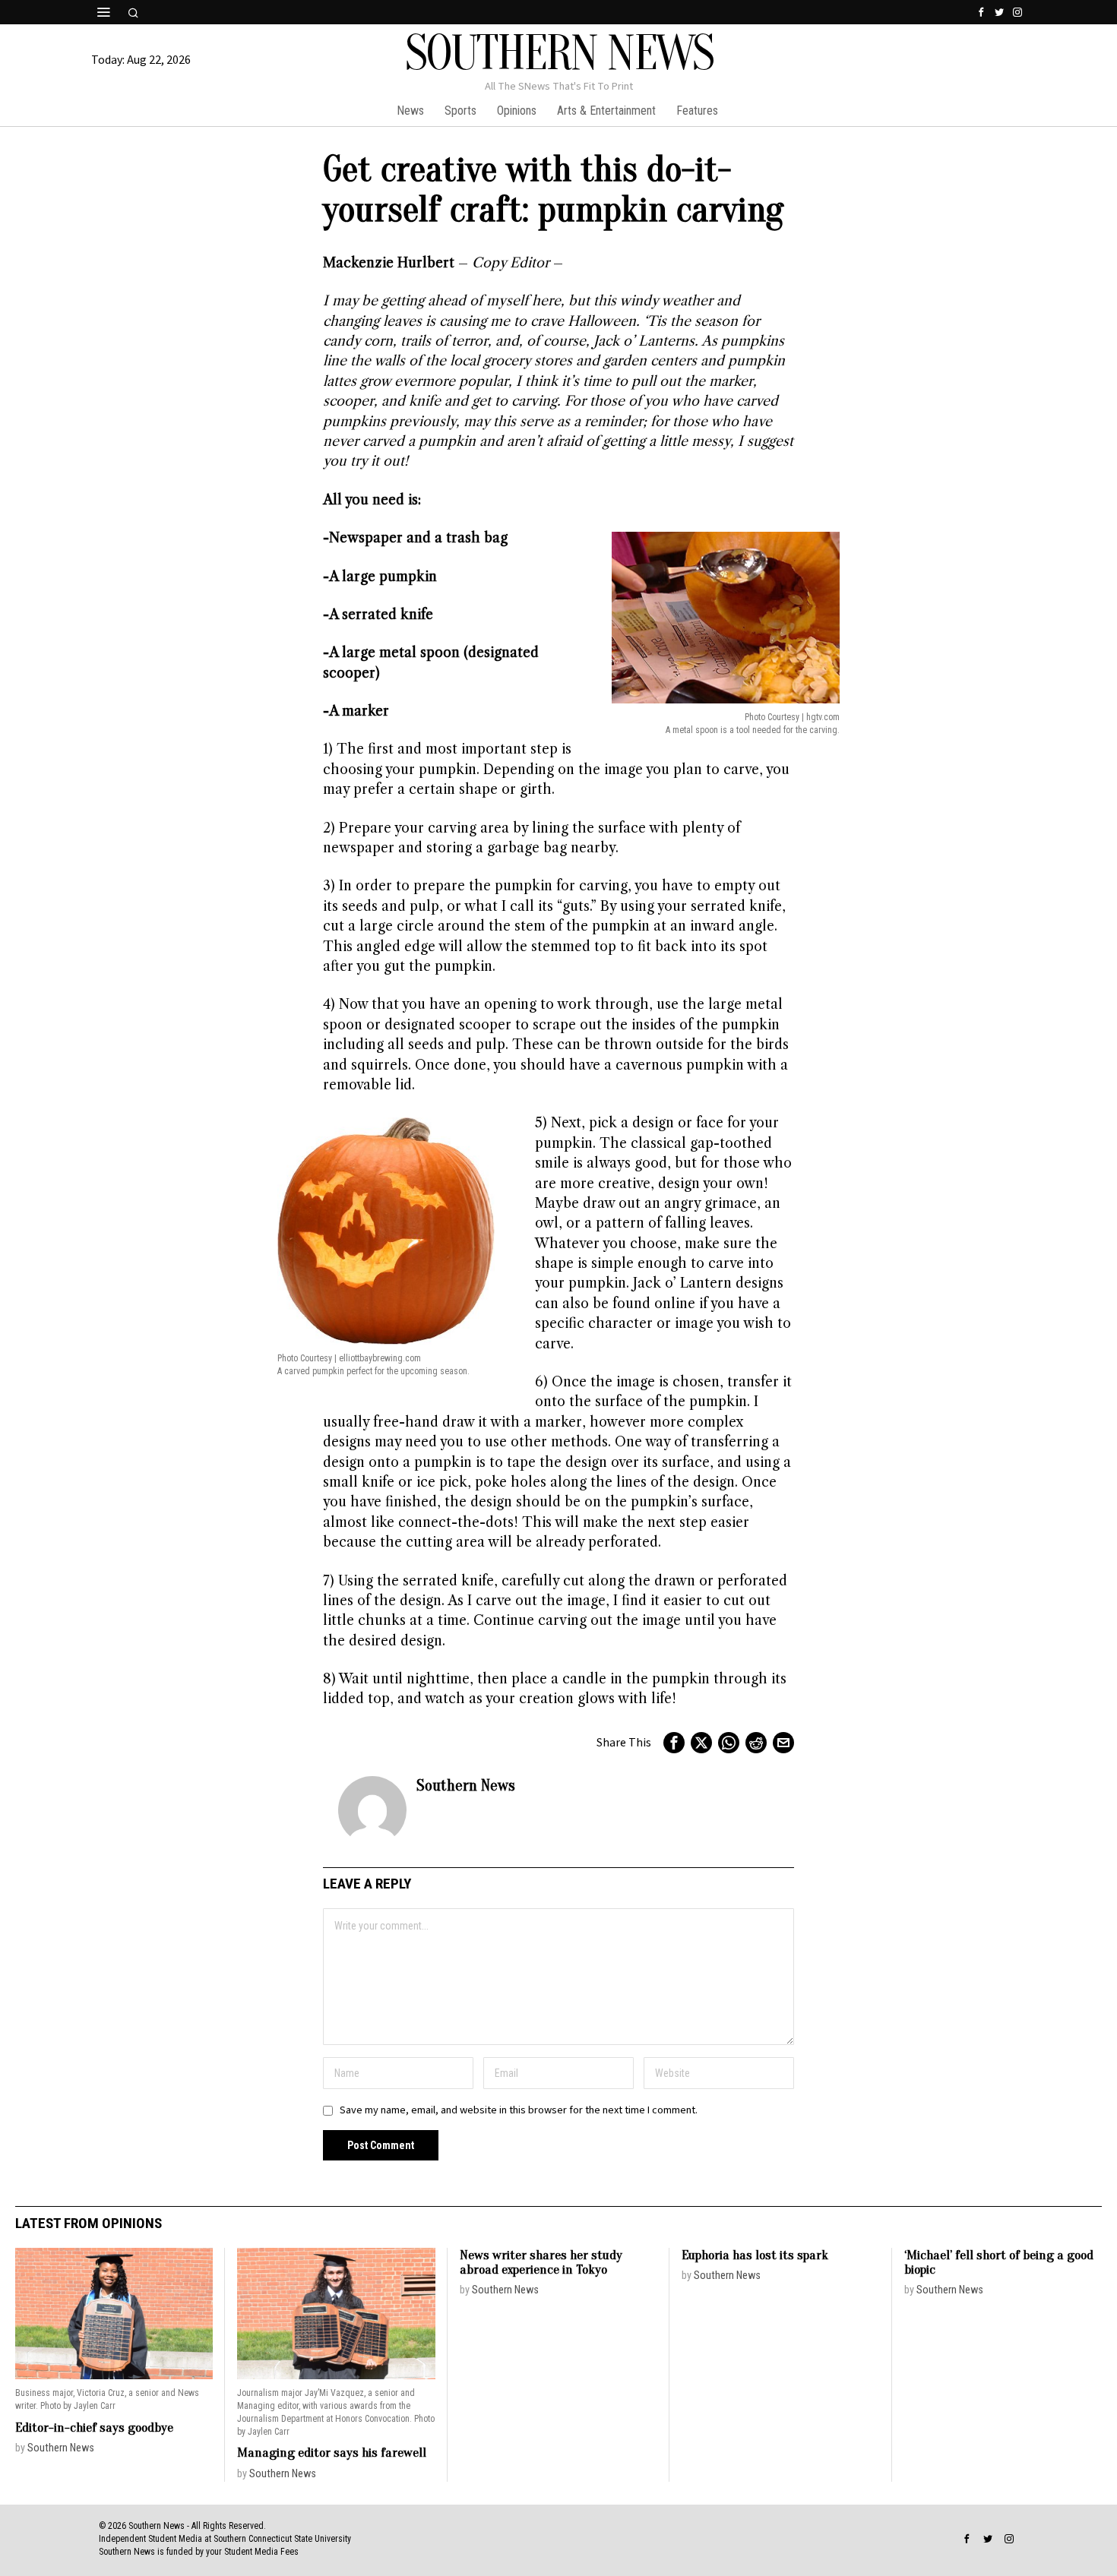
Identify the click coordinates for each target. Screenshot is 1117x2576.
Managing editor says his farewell (332, 2453)
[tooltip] (981, 12)
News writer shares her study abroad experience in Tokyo (541, 2263)
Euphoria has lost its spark (755, 2255)
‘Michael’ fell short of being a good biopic (999, 2263)
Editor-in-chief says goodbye (94, 2427)
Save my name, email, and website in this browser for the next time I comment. (519, 2110)
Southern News (466, 1785)
